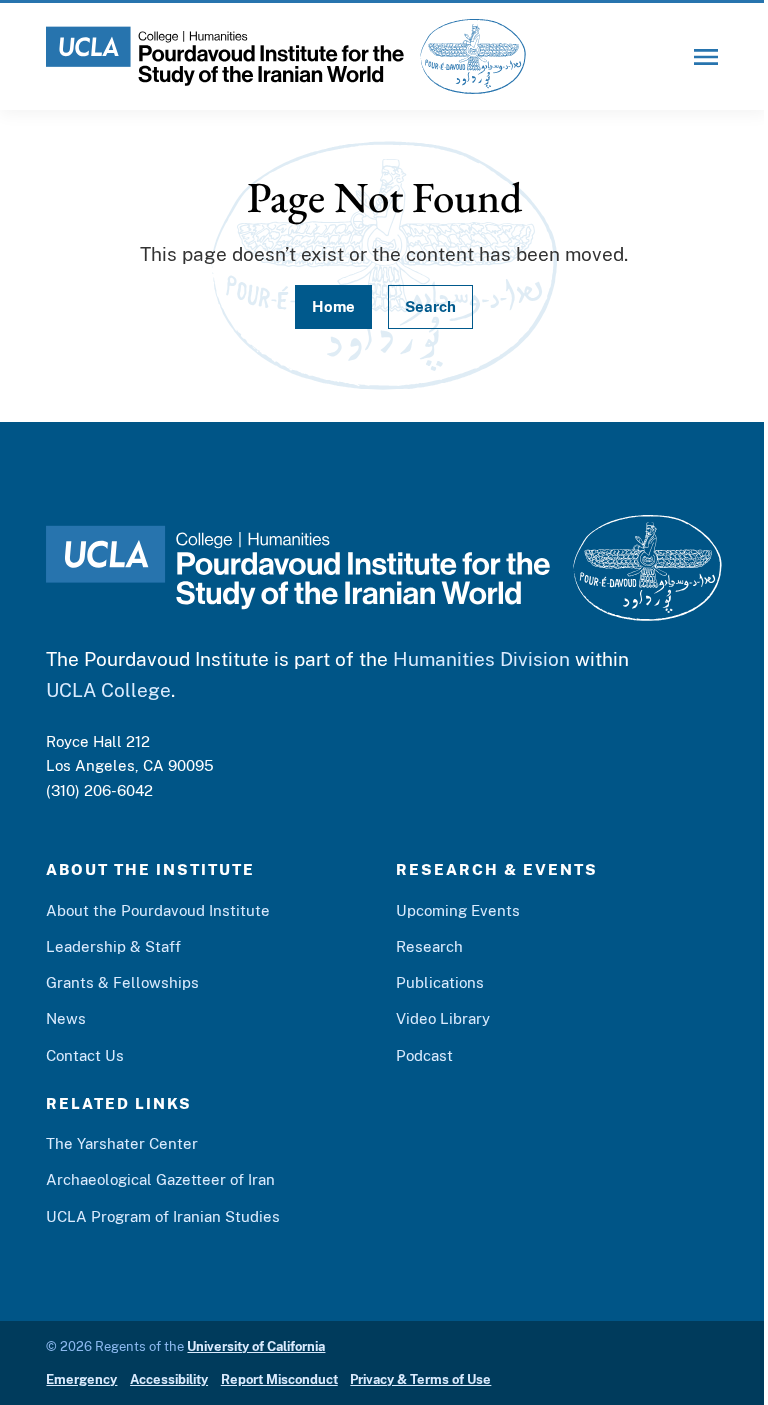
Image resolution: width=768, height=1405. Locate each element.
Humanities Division (481, 659)
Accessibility (169, 1379)
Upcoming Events (458, 910)
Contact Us (85, 1055)
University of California (256, 1346)
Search (430, 306)
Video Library (443, 1018)
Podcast (424, 1055)
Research (429, 946)
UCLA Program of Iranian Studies (163, 1216)
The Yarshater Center (122, 1143)
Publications (440, 982)
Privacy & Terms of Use (420, 1379)
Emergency (81, 1379)
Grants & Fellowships (122, 982)
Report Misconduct (279, 1379)
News (66, 1018)
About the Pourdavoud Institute (158, 910)
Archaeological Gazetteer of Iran (160, 1179)
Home (333, 306)
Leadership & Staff (113, 946)
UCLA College (108, 690)
